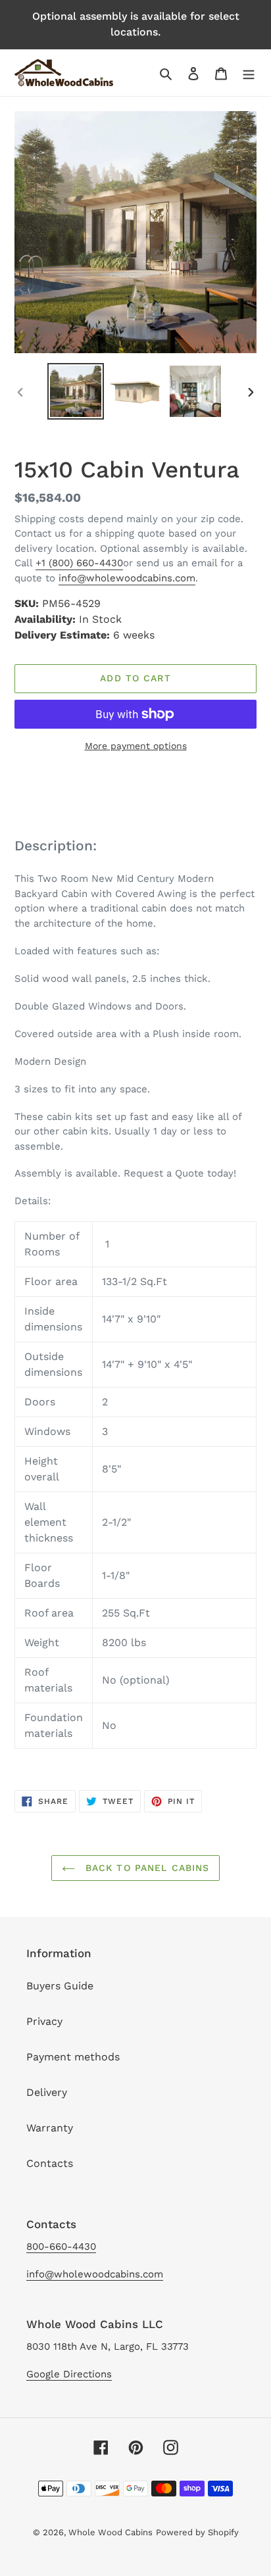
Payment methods (73, 2057)
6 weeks (134, 635)
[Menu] (249, 73)
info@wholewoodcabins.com (127, 578)
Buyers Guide (60, 1986)
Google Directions (69, 2374)
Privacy (44, 2021)
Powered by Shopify (197, 2532)
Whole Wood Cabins (111, 2532)
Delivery (47, 2092)
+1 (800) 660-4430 (79, 563)
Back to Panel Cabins (146, 1868)
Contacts (50, 2163)
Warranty (50, 2128)
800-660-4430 (61, 2247)
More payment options (136, 746)
